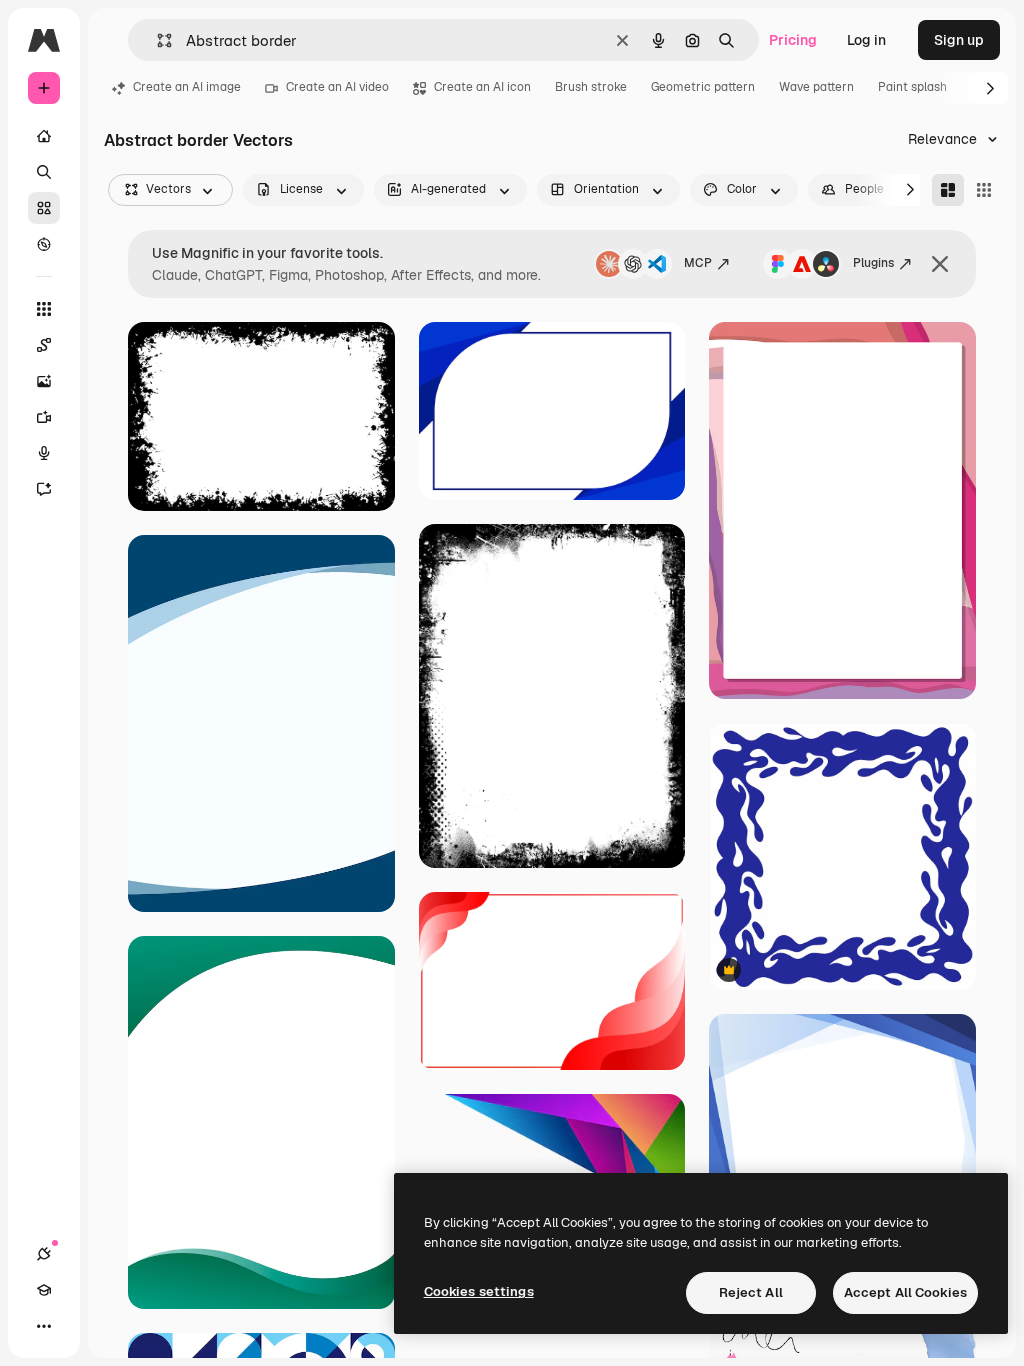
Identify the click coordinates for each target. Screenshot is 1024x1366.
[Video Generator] (44, 417)
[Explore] (44, 244)
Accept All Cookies (905, 1292)
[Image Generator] (44, 381)
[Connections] (44, 1254)
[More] (44, 1326)
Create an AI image (187, 87)
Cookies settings (479, 1291)
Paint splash (912, 87)
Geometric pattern (703, 87)
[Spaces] (44, 345)
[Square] (984, 190)
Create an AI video (337, 87)
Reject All (751, 1292)
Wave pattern (816, 87)
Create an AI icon (482, 87)
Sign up (959, 40)
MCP (698, 263)
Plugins (873, 263)
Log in (866, 40)
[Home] (44, 136)
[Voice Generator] (44, 453)
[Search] (44, 172)
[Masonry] (948, 190)
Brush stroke (591, 87)
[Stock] (44, 208)
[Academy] (44, 1290)
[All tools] (44, 309)
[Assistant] (44, 489)
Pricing (793, 40)
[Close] (940, 264)
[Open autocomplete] (156, 40)
